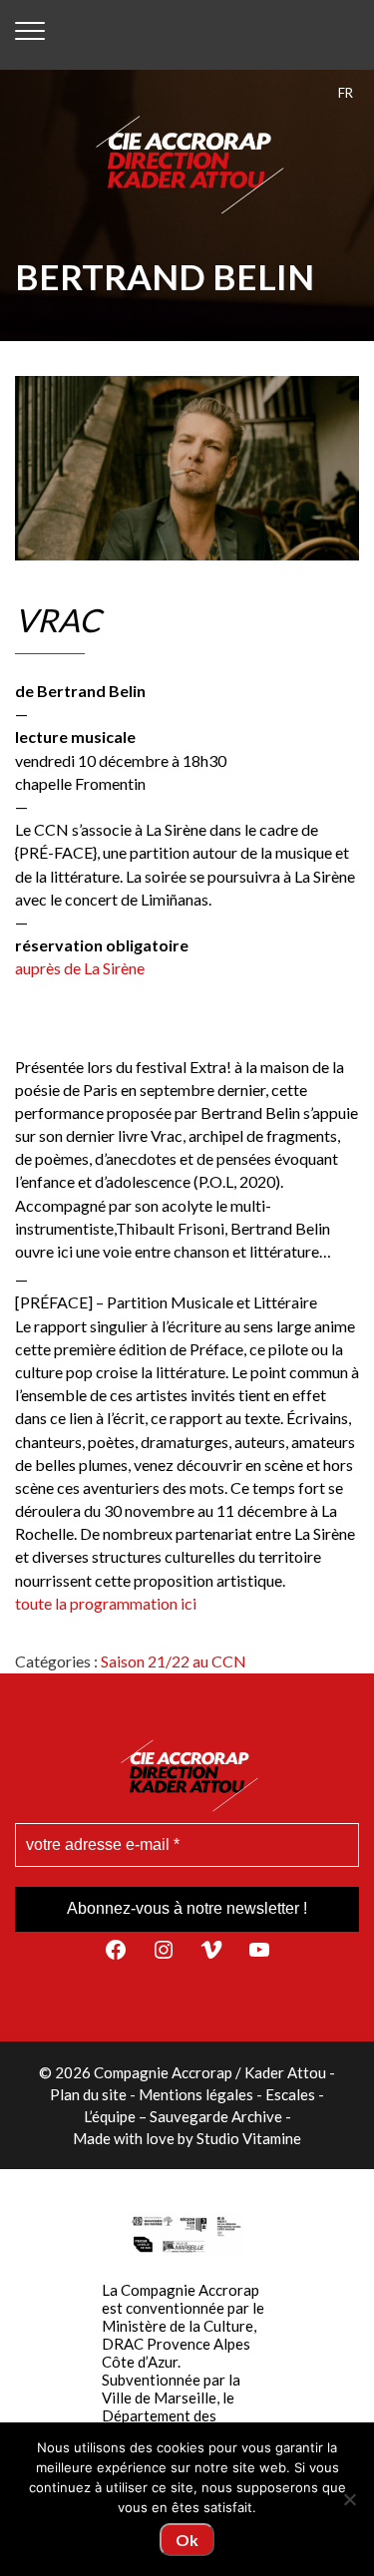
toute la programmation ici (106, 1603)
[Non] (349, 2499)
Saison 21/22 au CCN (174, 1661)
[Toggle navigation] (30, 35)
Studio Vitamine (249, 2138)
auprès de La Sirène (80, 968)
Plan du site (88, 2094)
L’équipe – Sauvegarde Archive (183, 2116)
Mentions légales (196, 2094)
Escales (290, 2094)
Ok (187, 2540)
